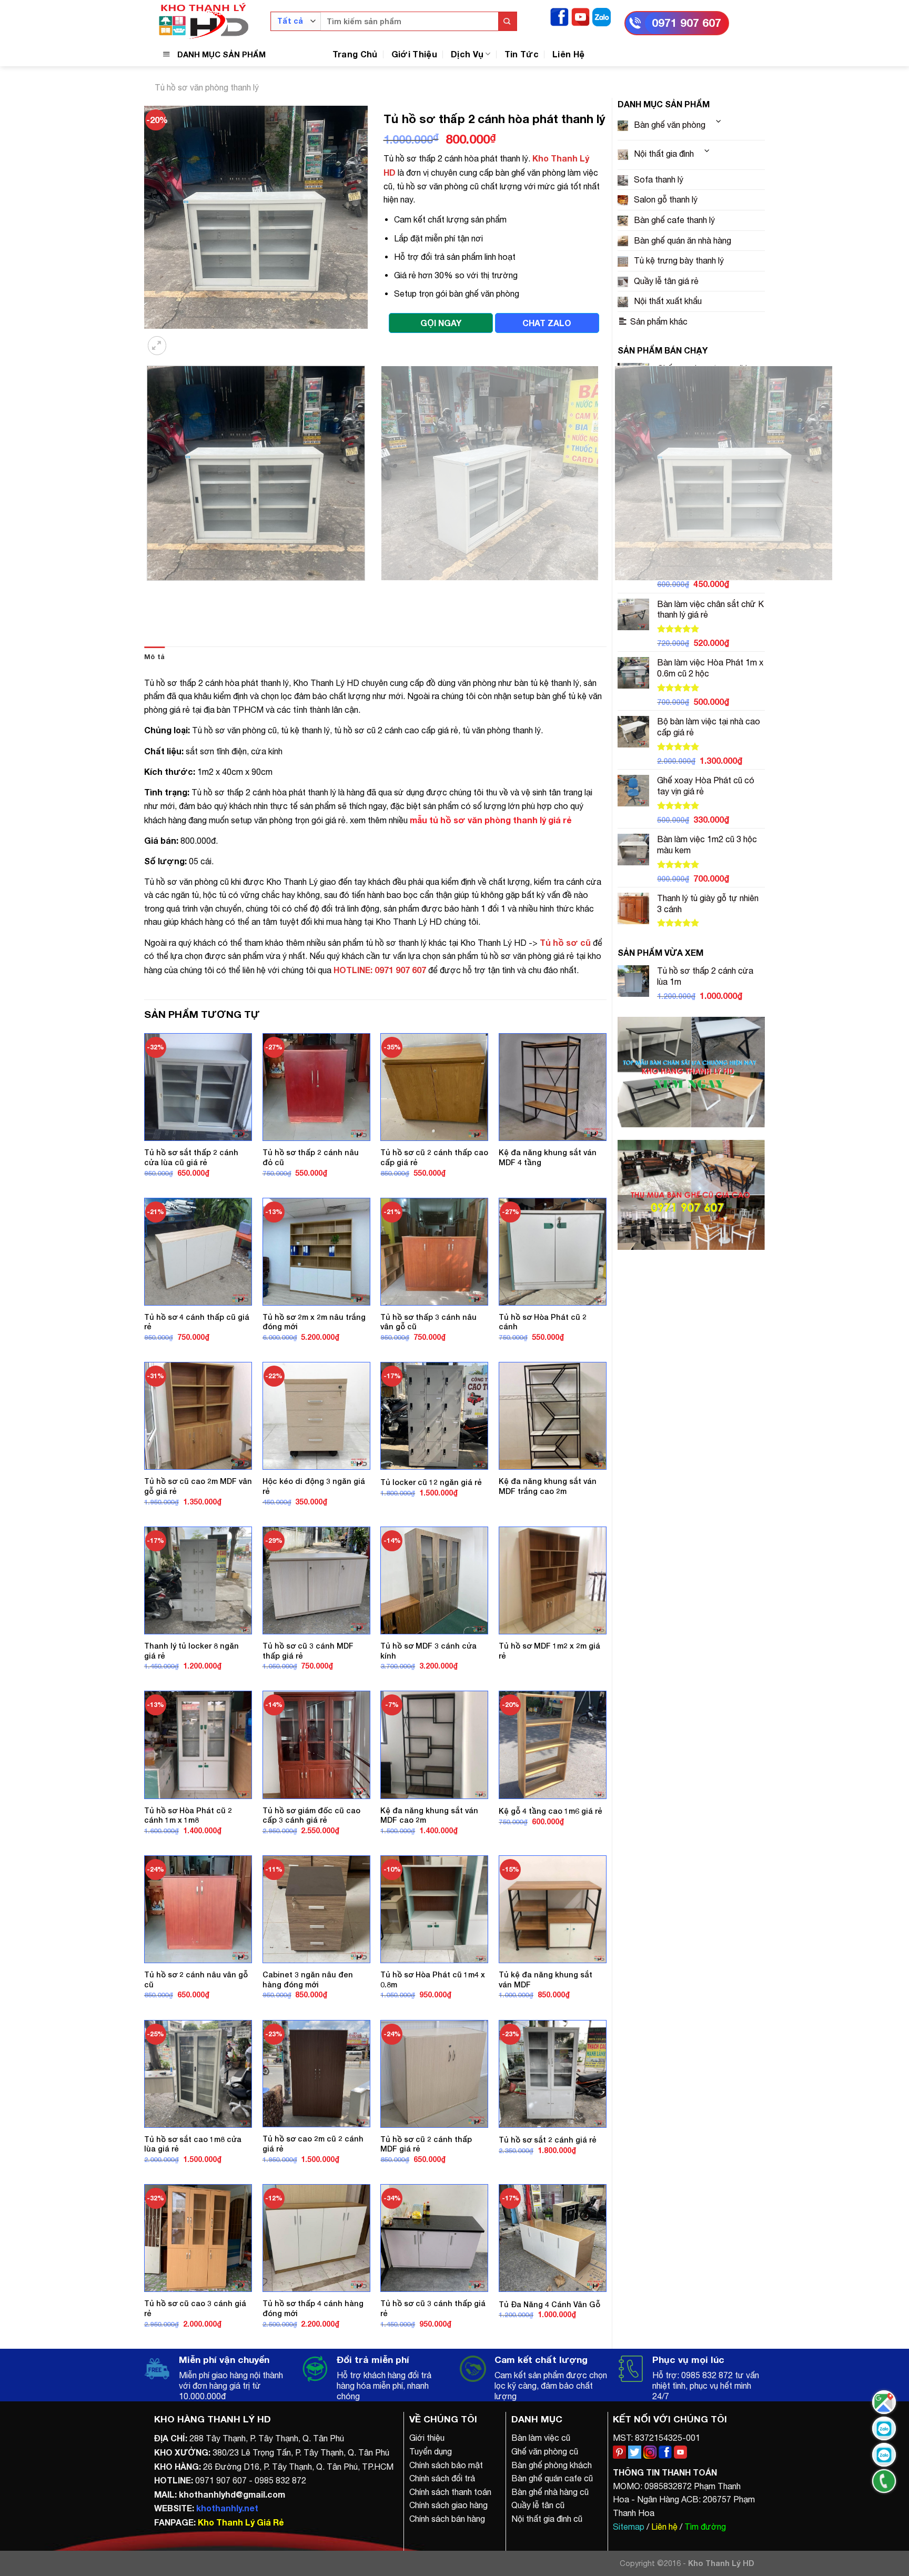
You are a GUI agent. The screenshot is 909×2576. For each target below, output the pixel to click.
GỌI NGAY (441, 323)
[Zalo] (602, 16)
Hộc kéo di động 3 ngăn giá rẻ (314, 1486)
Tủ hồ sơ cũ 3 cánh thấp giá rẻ (433, 2308)
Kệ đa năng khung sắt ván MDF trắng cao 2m (548, 1486)
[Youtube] (580, 16)
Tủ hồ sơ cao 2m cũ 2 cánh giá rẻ (313, 2144)
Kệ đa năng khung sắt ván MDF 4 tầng (548, 1157)
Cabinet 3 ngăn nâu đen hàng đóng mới (308, 1979)
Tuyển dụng (431, 2451)
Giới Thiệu (414, 54)
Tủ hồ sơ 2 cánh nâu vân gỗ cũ (196, 1979)
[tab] (154, 657)
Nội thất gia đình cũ (547, 2519)
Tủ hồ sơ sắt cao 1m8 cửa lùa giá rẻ (193, 2144)
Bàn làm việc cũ (541, 2438)
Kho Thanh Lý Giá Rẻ (241, 2522)
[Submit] (507, 21)
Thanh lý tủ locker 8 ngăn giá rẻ (191, 1651)
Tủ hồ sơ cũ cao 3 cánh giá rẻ (195, 2308)
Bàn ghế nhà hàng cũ (550, 2492)
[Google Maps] (884, 2402)
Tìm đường (705, 2527)
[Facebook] (559, 16)
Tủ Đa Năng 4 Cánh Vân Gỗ (549, 2304)
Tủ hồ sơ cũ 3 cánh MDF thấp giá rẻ (308, 1651)
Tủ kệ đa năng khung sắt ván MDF (546, 1979)
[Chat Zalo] (884, 2428)
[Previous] (149, 591)
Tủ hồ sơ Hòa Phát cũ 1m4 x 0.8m (433, 1979)
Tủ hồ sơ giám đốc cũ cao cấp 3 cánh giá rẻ (311, 1815)
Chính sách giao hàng (448, 2505)
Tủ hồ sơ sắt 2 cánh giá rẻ (548, 2140)
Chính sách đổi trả (442, 2478)
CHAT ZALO (547, 323)
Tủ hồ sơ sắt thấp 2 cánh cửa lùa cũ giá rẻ (191, 1157)
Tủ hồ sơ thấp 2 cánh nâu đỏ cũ (311, 1157)
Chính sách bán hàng (447, 2519)
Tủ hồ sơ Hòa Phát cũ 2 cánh (543, 1322)
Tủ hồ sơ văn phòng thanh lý (207, 87)
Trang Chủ (355, 54)
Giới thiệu (427, 2438)
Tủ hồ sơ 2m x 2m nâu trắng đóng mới (314, 1322)
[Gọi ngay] (884, 2481)
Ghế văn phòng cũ (545, 2451)
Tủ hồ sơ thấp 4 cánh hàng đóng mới (313, 2308)
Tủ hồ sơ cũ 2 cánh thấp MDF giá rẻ (426, 2144)
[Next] (183, 339)
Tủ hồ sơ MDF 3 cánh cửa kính (428, 1651)
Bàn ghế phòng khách (552, 2465)
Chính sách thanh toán (450, 2492)
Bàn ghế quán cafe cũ (552, 2478)
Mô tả (154, 657)
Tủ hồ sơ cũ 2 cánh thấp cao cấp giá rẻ (434, 1157)
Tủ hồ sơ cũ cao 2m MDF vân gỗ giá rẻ (198, 1486)
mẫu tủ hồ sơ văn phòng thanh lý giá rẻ (491, 820)
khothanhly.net (227, 2508)
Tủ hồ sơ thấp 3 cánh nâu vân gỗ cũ (428, 1322)
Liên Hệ (568, 54)
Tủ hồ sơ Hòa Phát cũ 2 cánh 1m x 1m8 (188, 1815)
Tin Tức (522, 54)
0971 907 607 (686, 23)
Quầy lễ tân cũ (538, 2505)
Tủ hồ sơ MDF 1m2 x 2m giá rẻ (549, 1651)
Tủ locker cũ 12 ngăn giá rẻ (431, 1482)
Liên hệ (664, 2527)
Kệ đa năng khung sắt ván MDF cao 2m (429, 1815)
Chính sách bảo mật (446, 2465)
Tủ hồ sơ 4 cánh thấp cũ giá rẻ (197, 1322)
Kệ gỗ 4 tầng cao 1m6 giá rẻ (551, 1811)
